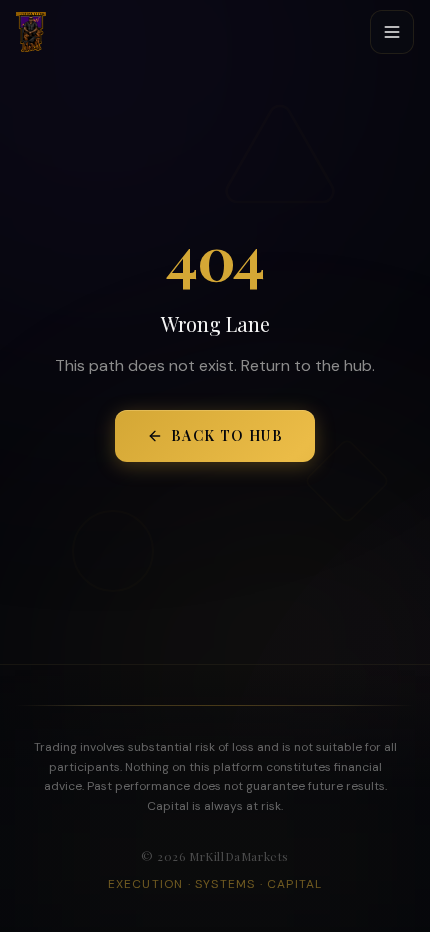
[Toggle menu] (392, 32)
